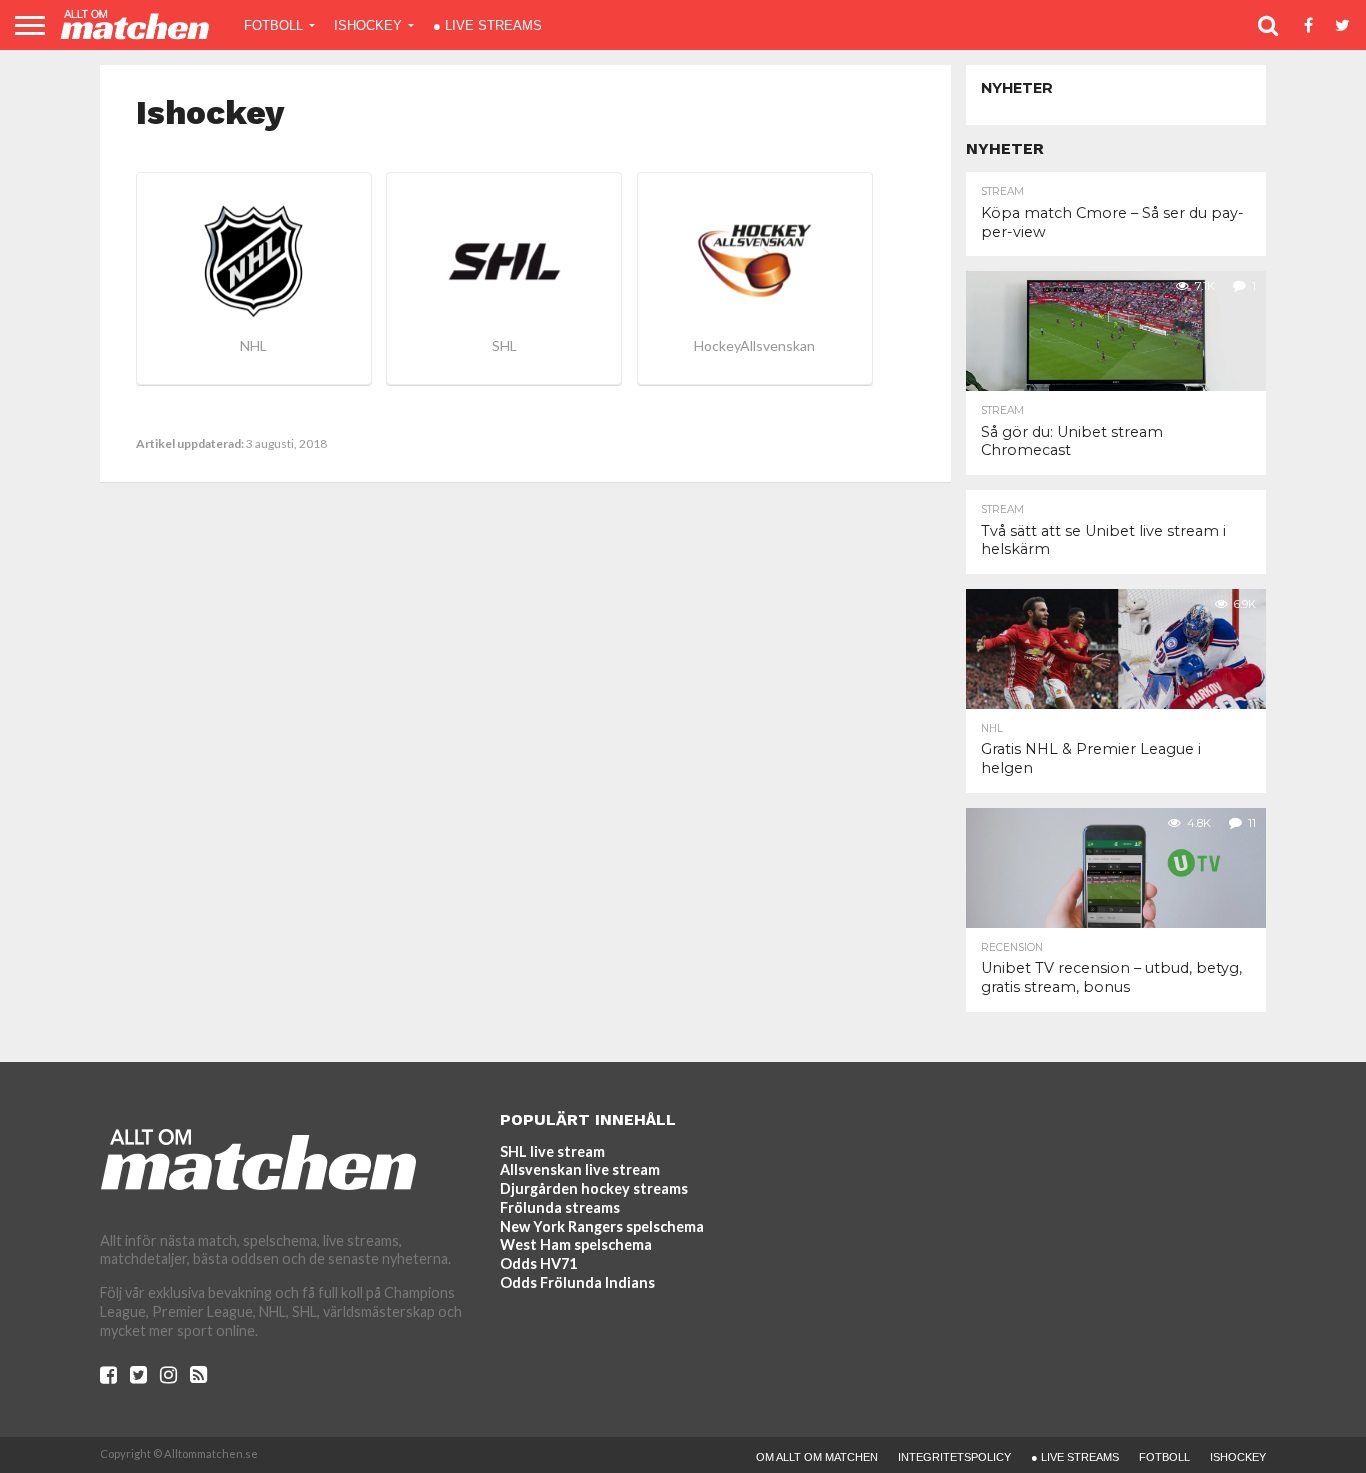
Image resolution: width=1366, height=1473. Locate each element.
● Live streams (487, 25)
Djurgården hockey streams (594, 1188)
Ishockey (368, 25)
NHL (253, 345)
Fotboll (273, 25)
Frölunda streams (560, 1207)
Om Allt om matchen (817, 1457)
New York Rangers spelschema (602, 1226)
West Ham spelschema (576, 1244)
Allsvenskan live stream (580, 1169)
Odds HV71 (538, 1263)
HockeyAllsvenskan (754, 345)
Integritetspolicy (954, 1457)
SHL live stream (552, 1151)
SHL (504, 345)
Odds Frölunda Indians (577, 1282)
